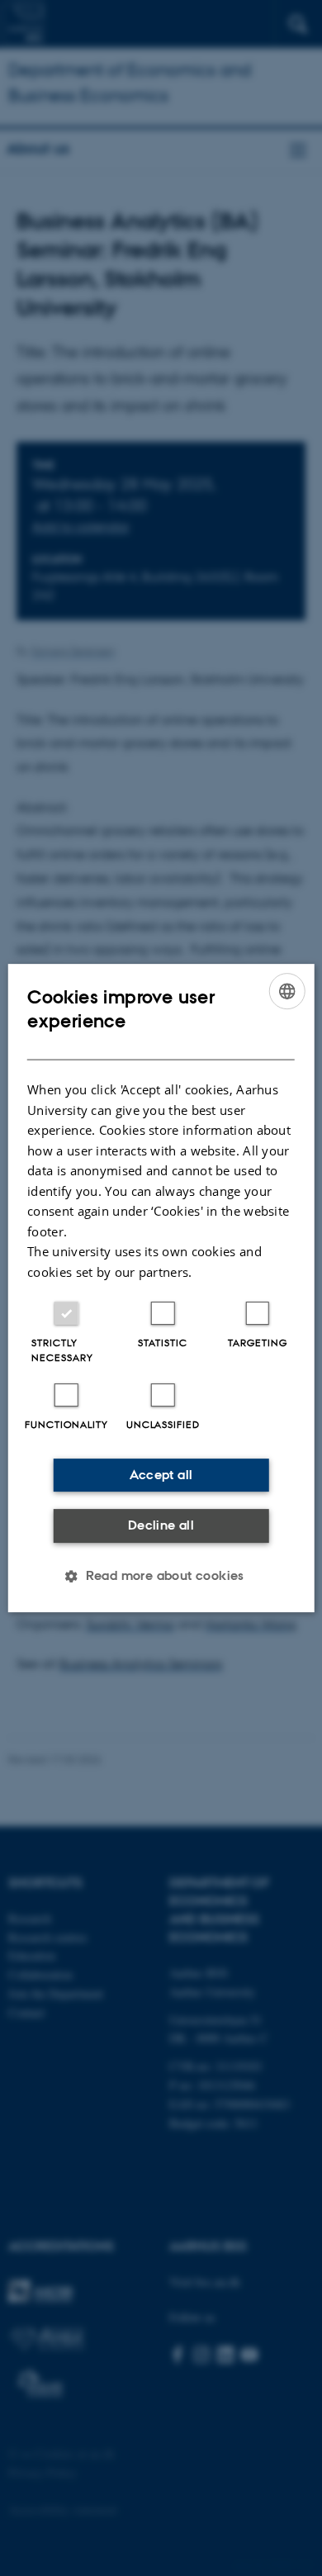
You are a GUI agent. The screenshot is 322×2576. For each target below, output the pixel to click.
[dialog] (161, 1288)
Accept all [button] (161, 1475)
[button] (161, 1576)
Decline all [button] (161, 1525)
